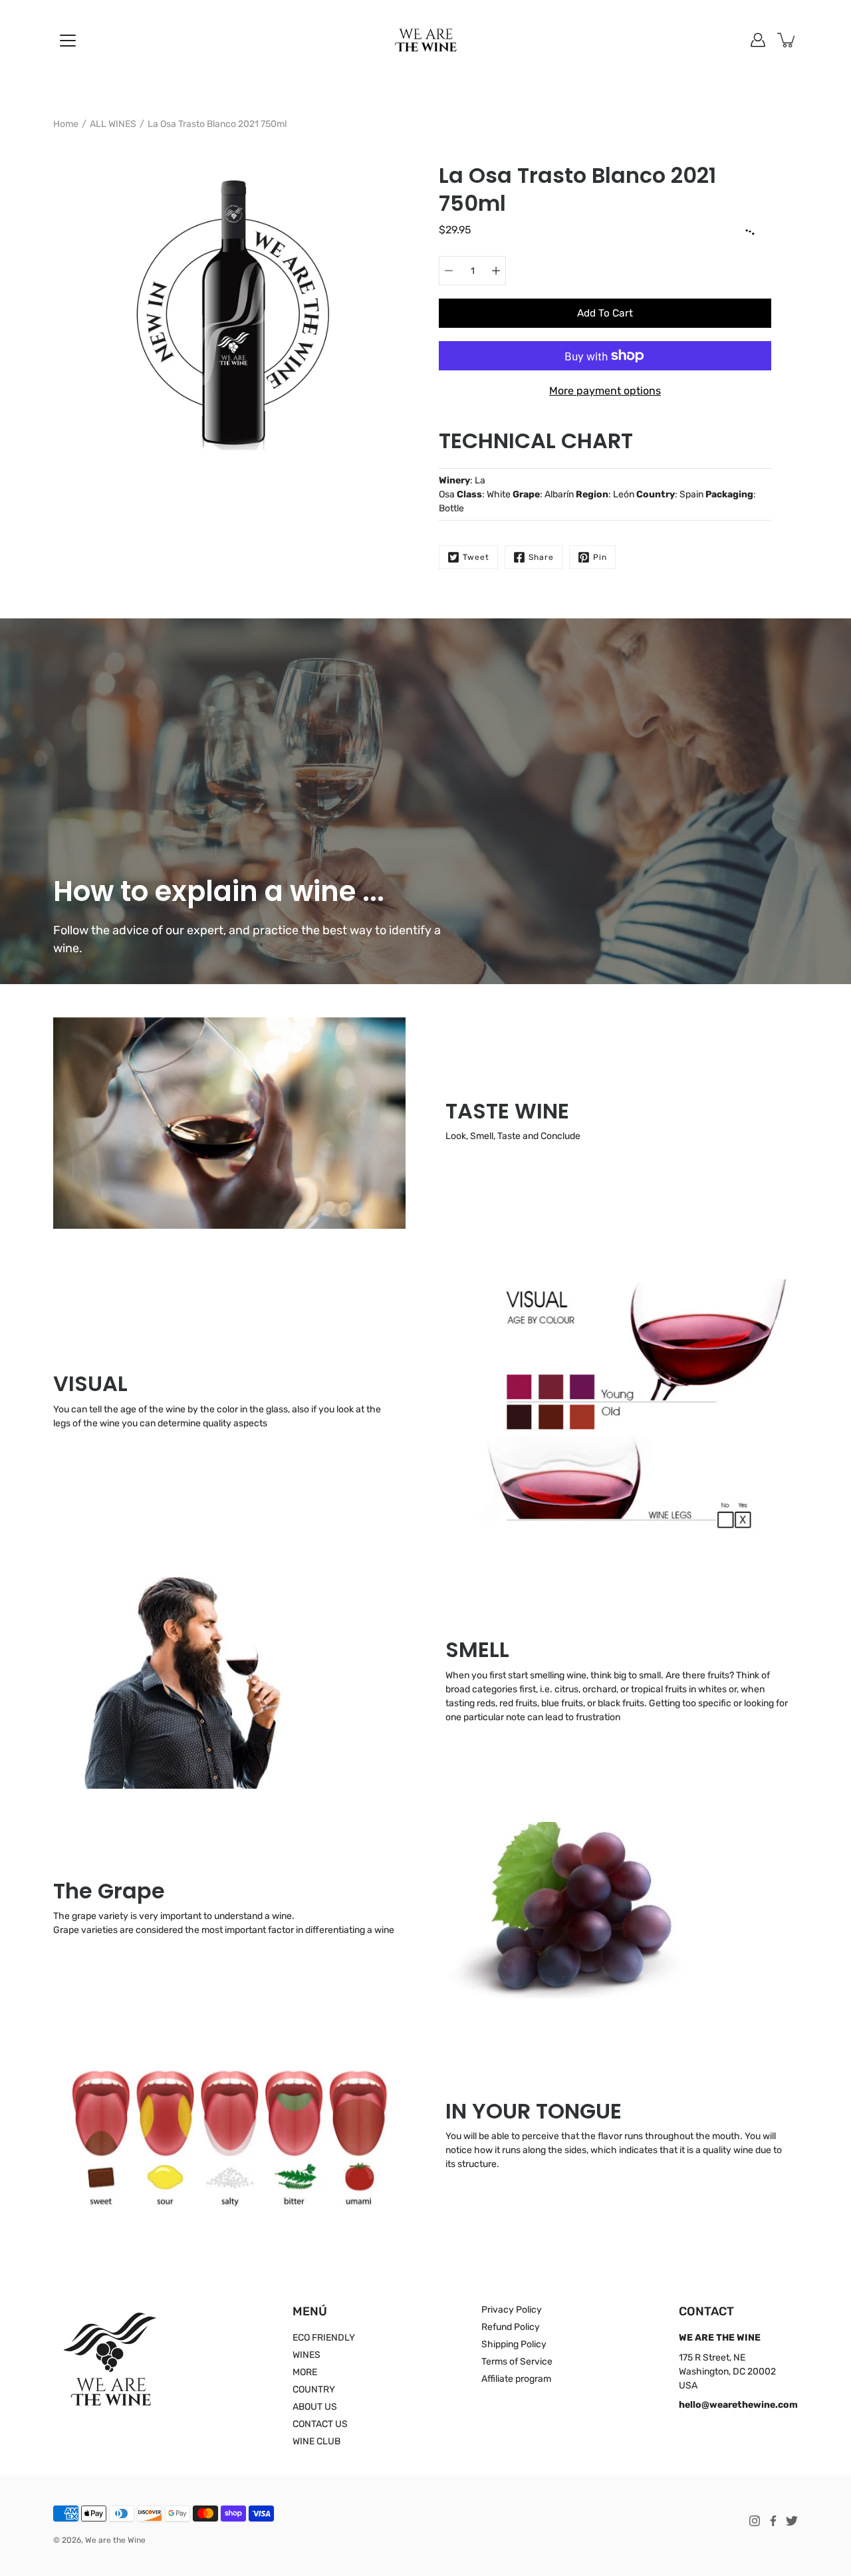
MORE (305, 2372)
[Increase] (496, 271)
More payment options (605, 391)
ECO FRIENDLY (324, 2338)
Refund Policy (511, 2327)
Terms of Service (517, 2362)
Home (66, 124)
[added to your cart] (787, 40)
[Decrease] (449, 271)
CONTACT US (320, 2424)
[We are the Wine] (426, 40)
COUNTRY (314, 2389)
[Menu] (68, 41)
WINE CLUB (316, 2441)
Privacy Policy (512, 2310)
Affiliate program (516, 2379)
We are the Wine (115, 2540)
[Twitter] (792, 2521)
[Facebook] (773, 2521)
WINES (306, 2355)
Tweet (476, 557)
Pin (600, 557)
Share (541, 557)
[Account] (758, 40)
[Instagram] (755, 2521)
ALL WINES (113, 124)
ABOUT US (315, 2407)
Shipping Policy (514, 2344)
